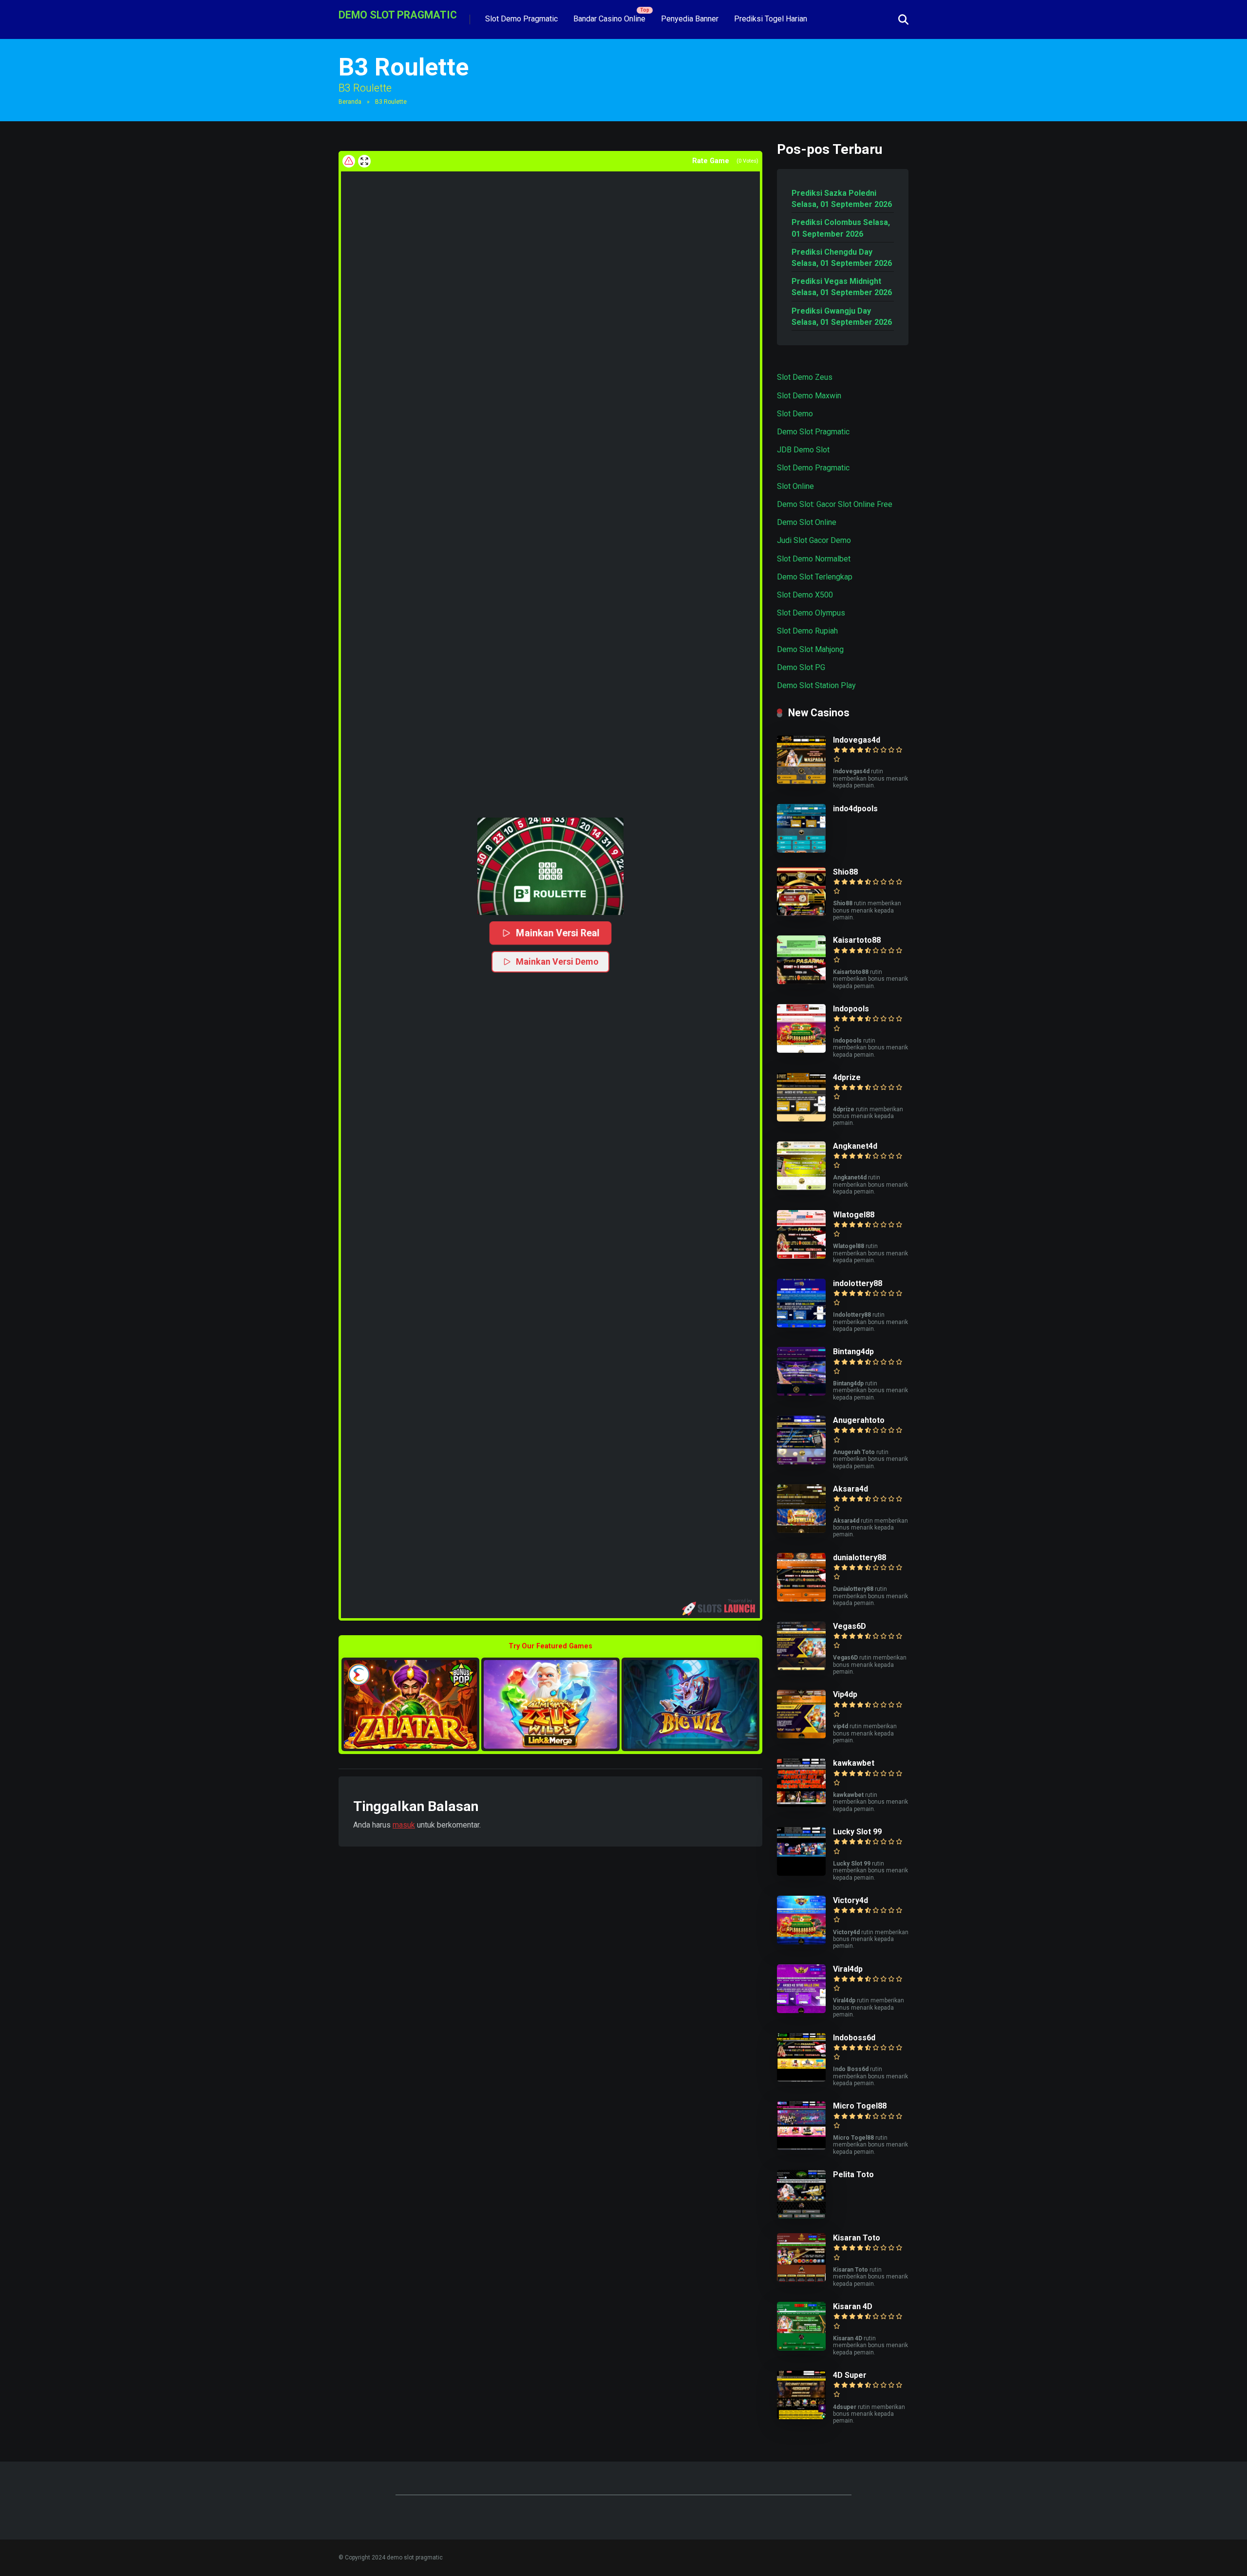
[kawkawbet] (801, 1804)
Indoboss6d (854, 2038)
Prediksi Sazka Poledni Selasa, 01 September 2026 (842, 199)
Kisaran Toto (857, 2238)
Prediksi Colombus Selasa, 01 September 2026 (841, 228)
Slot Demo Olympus (811, 613)
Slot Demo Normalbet (814, 559)
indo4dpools (855, 809)
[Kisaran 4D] (801, 2348)
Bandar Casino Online (609, 19)
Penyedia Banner (690, 19)
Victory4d (850, 1900)
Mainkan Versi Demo (557, 961)
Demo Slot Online (807, 522)
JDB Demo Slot (803, 450)
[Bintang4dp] (801, 1393)
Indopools (851, 1009)
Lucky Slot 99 (857, 1832)
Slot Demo (795, 414)
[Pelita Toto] (801, 2216)
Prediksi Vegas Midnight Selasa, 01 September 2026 (842, 287)
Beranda (350, 102)
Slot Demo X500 (805, 595)
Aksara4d (850, 1489)
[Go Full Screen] (364, 161)
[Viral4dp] (801, 2010)
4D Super (850, 2375)
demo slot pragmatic (398, 14)
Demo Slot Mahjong (810, 649)
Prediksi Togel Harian (771, 19)
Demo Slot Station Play (816, 685)
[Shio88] (801, 913)
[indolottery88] (801, 1325)
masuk (404, 1825)
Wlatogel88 (854, 1215)
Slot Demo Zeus (805, 377)
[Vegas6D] (801, 1668)
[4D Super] (801, 2417)
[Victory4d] (801, 1942)
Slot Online (795, 486)
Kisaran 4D (853, 2306)
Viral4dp (848, 1969)
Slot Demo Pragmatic (521, 19)
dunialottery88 (860, 1558)
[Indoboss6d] (801, 2079)
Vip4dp (845, 1694)
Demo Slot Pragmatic (813, 432)
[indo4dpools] (801, 850)
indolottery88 (858, 1283)
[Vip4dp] (801, 1736)
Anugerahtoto (859, 1420)
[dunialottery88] (801, 1599)
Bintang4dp (853, 1352)
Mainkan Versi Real (557, 933)
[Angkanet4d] (801, 1187)
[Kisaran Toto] (801, 2279)
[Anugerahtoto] (801, 1462)
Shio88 (845, 872)
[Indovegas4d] (801, 781)
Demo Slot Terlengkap (815, 577)
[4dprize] (801, 1119)
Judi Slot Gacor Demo (814, 540)
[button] (550, 866)
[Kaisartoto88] (801, 981)
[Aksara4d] (801, 1530)
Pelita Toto (853, 2175)
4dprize (847, 1077)
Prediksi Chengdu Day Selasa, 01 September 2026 (842, 258)
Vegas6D (850, 1626)
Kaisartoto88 (857, 940)
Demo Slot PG (801, 667)
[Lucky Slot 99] (801, 1873)
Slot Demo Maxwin (809, 396)
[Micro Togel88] (801, 2147)
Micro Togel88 (860, 2106)
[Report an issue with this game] (349, 161)
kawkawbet (854, 1763)
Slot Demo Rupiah (807, 631)
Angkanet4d (855, 1146)
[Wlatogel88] (801, 1256)
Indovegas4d (857, 740)
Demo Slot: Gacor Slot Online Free (835, 504)
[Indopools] (801, 1050)
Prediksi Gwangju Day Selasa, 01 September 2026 (842, 317)
